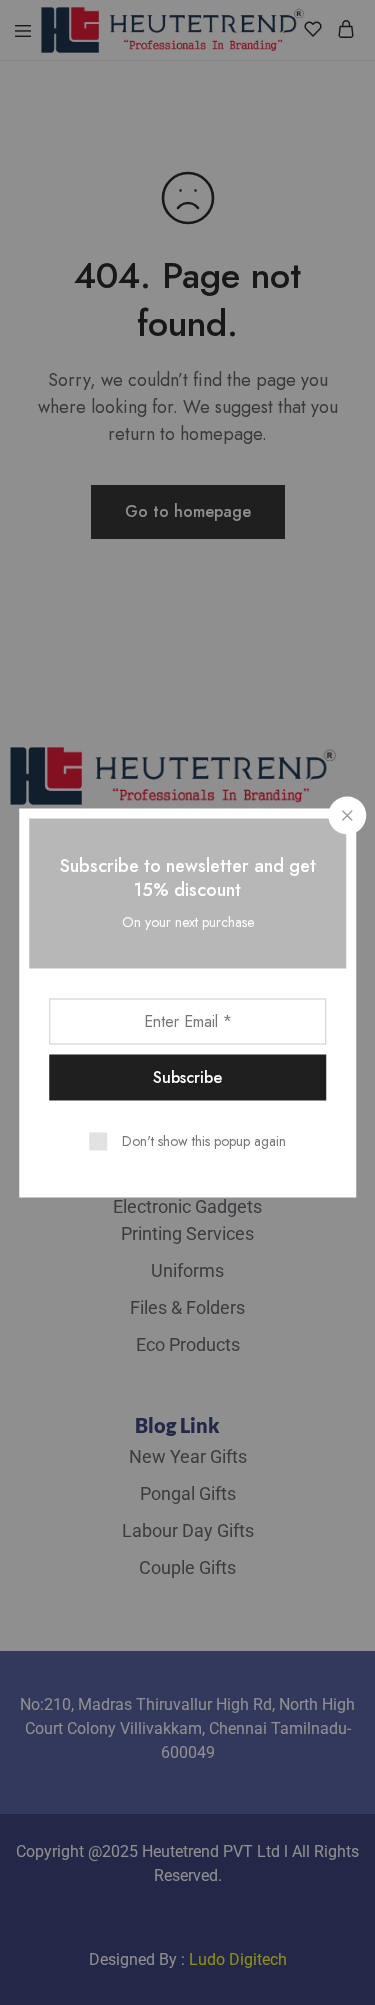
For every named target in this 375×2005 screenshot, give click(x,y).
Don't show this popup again (204, 1140)
